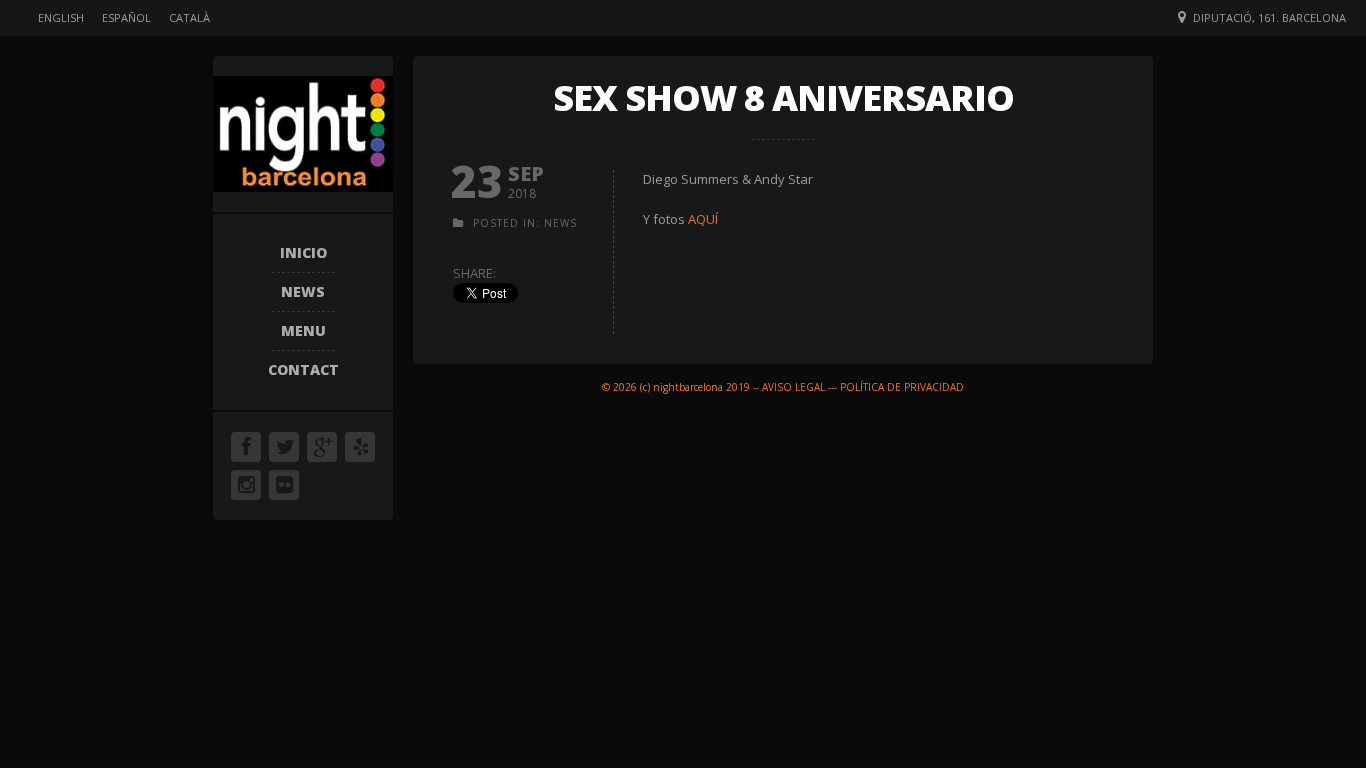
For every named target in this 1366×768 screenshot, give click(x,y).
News (303, 291)
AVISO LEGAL (793, 387)
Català (189, 17)
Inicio (303, 252)
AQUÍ (703, 219)
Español (126, 17)
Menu (303, 330)
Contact (303, 369)
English (61, 17)
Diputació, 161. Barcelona (1269, 17)
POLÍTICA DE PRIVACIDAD (902, 387)
